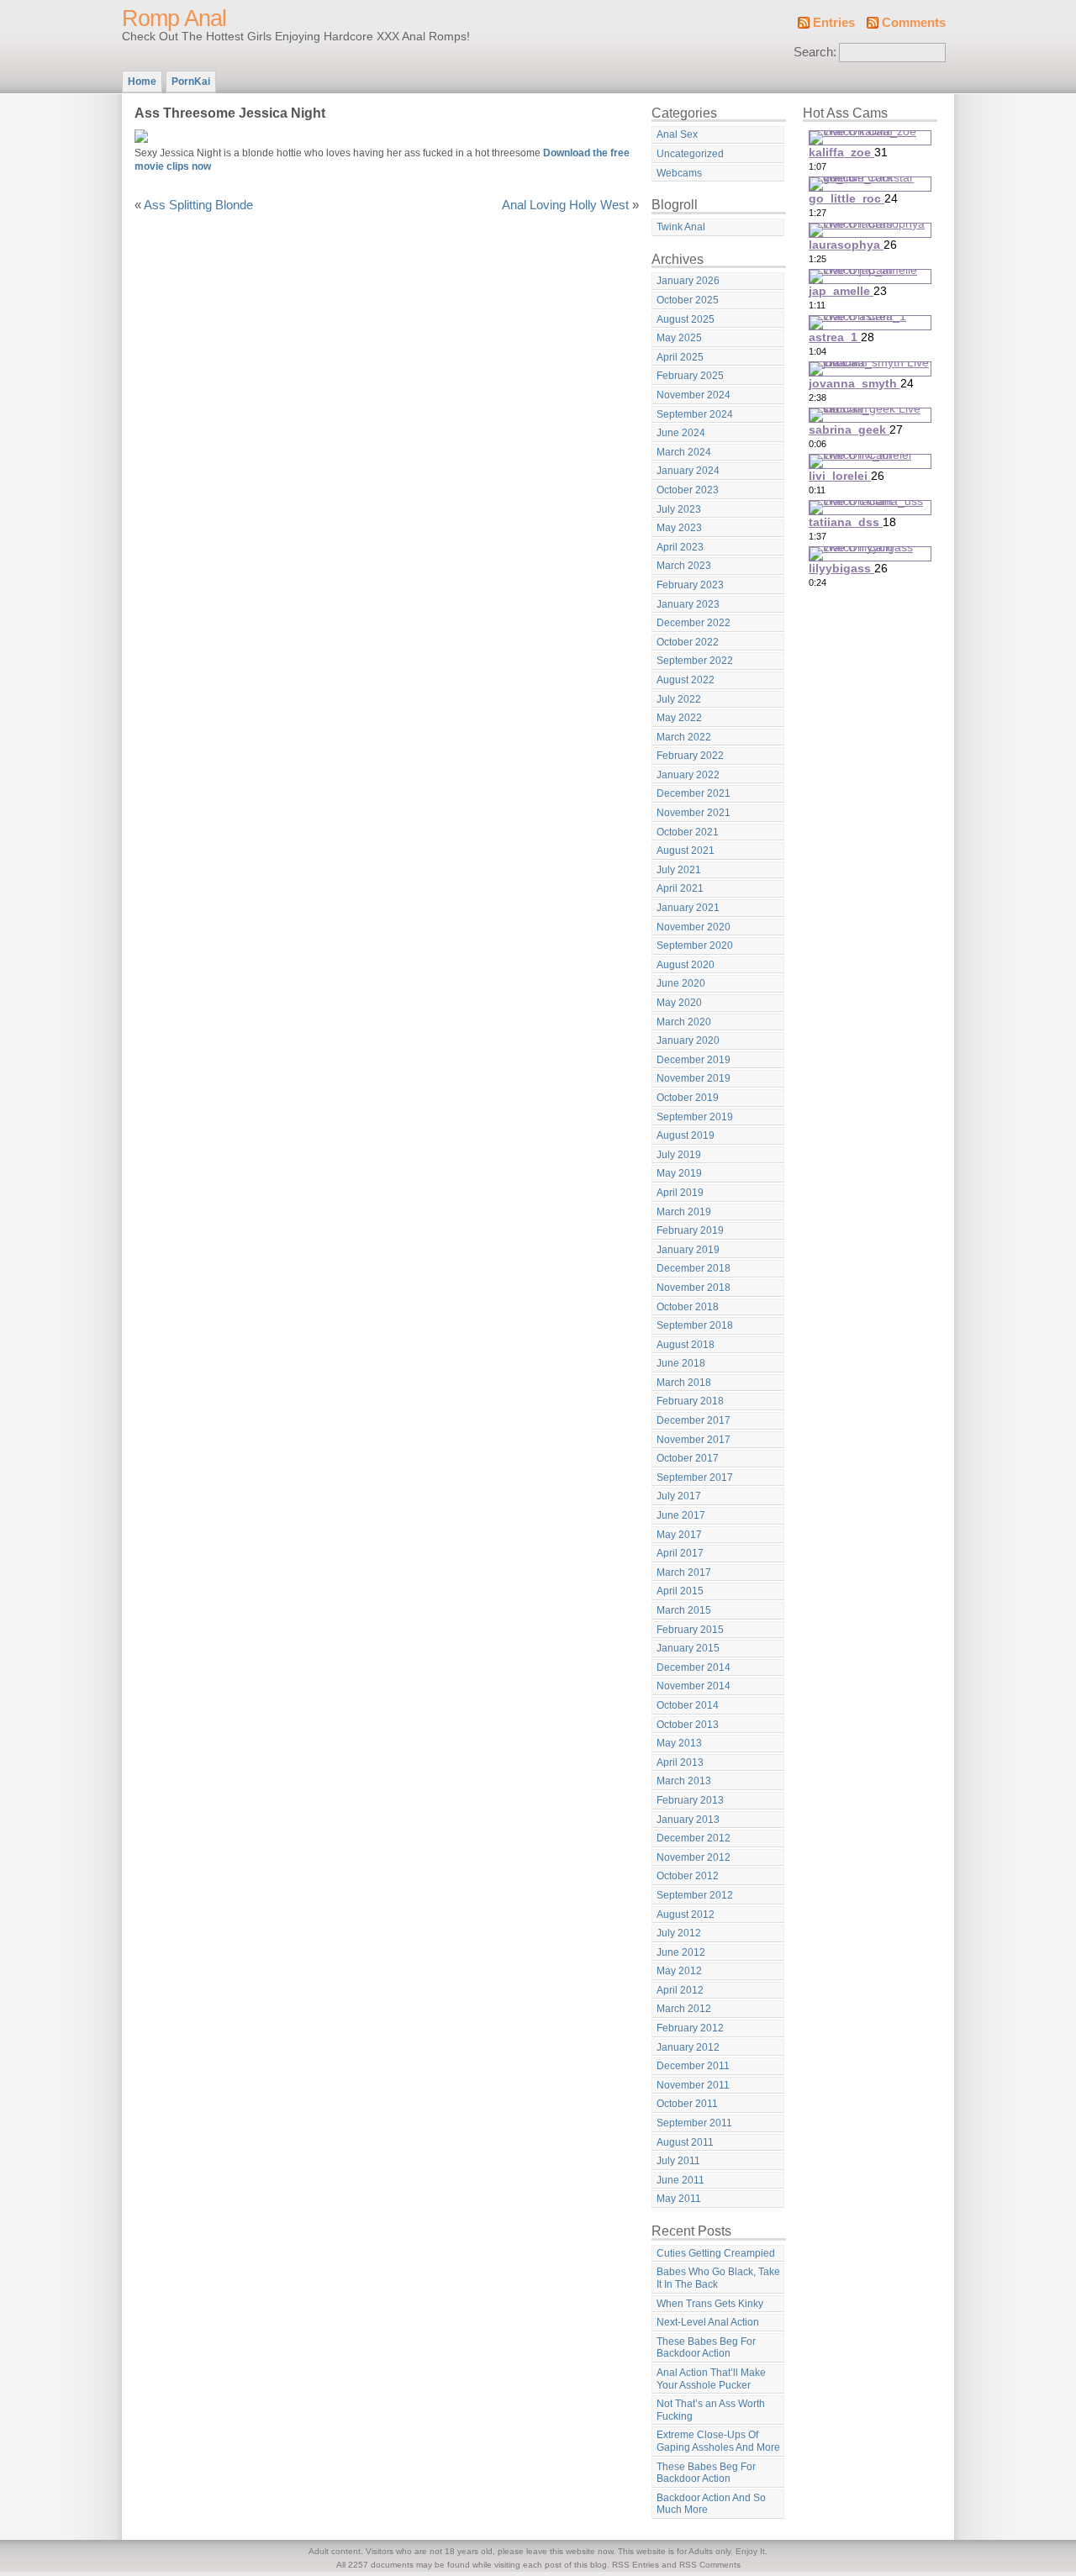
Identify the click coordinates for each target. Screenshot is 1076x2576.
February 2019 (690, 1230)
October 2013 (688, 1725)
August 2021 (686, 851)
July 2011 (678, 2161)
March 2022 (684, 737)
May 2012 (679, 1971)
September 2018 (695, 1325)
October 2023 (688, 490)
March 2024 (684, 452)
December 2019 (694, 1060)
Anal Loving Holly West (565, 205)
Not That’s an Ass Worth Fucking (711, 2410)
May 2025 (679, 338)
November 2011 (693, 2085)
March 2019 (684, 1212)
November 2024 (694, 395)
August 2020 (686, 965)
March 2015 (684, 1610)
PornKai (191, 82)
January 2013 (688, 1820)
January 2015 (688, 1648)
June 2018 (681, 1363)
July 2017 (679, 1496)
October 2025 (688, 300)
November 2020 (694, 927)
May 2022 (679, 718)
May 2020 (679, 1003)
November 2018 (694, 1288)
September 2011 (694, 2123)
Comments (914, 23)
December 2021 (694, 793)
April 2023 (680, 547)
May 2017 (679, 1535)
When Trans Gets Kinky (710, 2304)
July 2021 (679, 870)
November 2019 (694, 1078)
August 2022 (686, 680)
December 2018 (694, 1268)
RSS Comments (710, 2565)
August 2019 (686, 1135)
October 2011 (687, 2104)
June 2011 (680, 2180)
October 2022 (688, 642)
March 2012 (684, 2009)
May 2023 (679, 528)
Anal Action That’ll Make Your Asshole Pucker (711, 2379)
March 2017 (684, 1572)
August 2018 (686, 1345)
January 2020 (688, 1040)
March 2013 (684, 1781)
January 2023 (688, 604)
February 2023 (690, 585)
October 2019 (688, 1098)
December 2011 (693, 2066)
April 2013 (680, 1762)
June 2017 (681, 1515)
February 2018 (690, 1401)
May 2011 (679, 2199)
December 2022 (694, 623)
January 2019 (688, 1250)
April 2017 (680, 1553)
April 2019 (680, 1193)
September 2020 (695, 946)
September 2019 (695, 1117)
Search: (815, 52)
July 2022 (679, 699)
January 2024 (688, 471)
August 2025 (686, 319)
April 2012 (680, 1990)
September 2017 (695, 1478)
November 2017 (694, 1440)
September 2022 (695, 661)
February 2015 (690, 1630)
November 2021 (694, 813)
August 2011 (685, 2142)
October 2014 (688, 1705)
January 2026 (688, 281)
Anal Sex (677, 134)
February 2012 (690, 2028)
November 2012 (694, 1857)
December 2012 (694, 1838)
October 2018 (688, 1307)
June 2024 (681, 433)
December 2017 (694, 1420)
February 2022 (690, 756)
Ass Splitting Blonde (198, 205)
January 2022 (688, 775)
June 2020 (681, 983)
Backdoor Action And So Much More (711, 2504)
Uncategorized (690, 154)
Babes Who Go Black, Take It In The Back (718, 2278)
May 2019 (679, 1173)
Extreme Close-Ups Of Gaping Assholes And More (718, 2441)
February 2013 (690, 1800)
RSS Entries (636, 2565)
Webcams (679, 173)
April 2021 (680, 888)
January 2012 (688, 2047)
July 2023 (679, 509)
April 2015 (680, 1591)
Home (142, 82)
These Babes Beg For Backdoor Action (706, 2348)
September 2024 (695, 414)
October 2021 (688, 832)
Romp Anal (174, 18)
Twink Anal (681, 227)
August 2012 (686, 1915)
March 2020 (684, 1022)
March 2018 (684, 1383)
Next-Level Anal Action (708, 2322)
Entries (834, 23)
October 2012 (688, 1876)
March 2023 (684, 566)
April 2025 (680, 357)
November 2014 (694, 1686)
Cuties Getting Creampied (716, 2253)
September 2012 (695, 1895)
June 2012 (681, 1952)
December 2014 (694, 1667)
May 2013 (679, 1743)
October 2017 (688, 1458)
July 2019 (679, 1155)
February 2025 (690, 376)
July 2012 (679, 1933)
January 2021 (688, 908)
